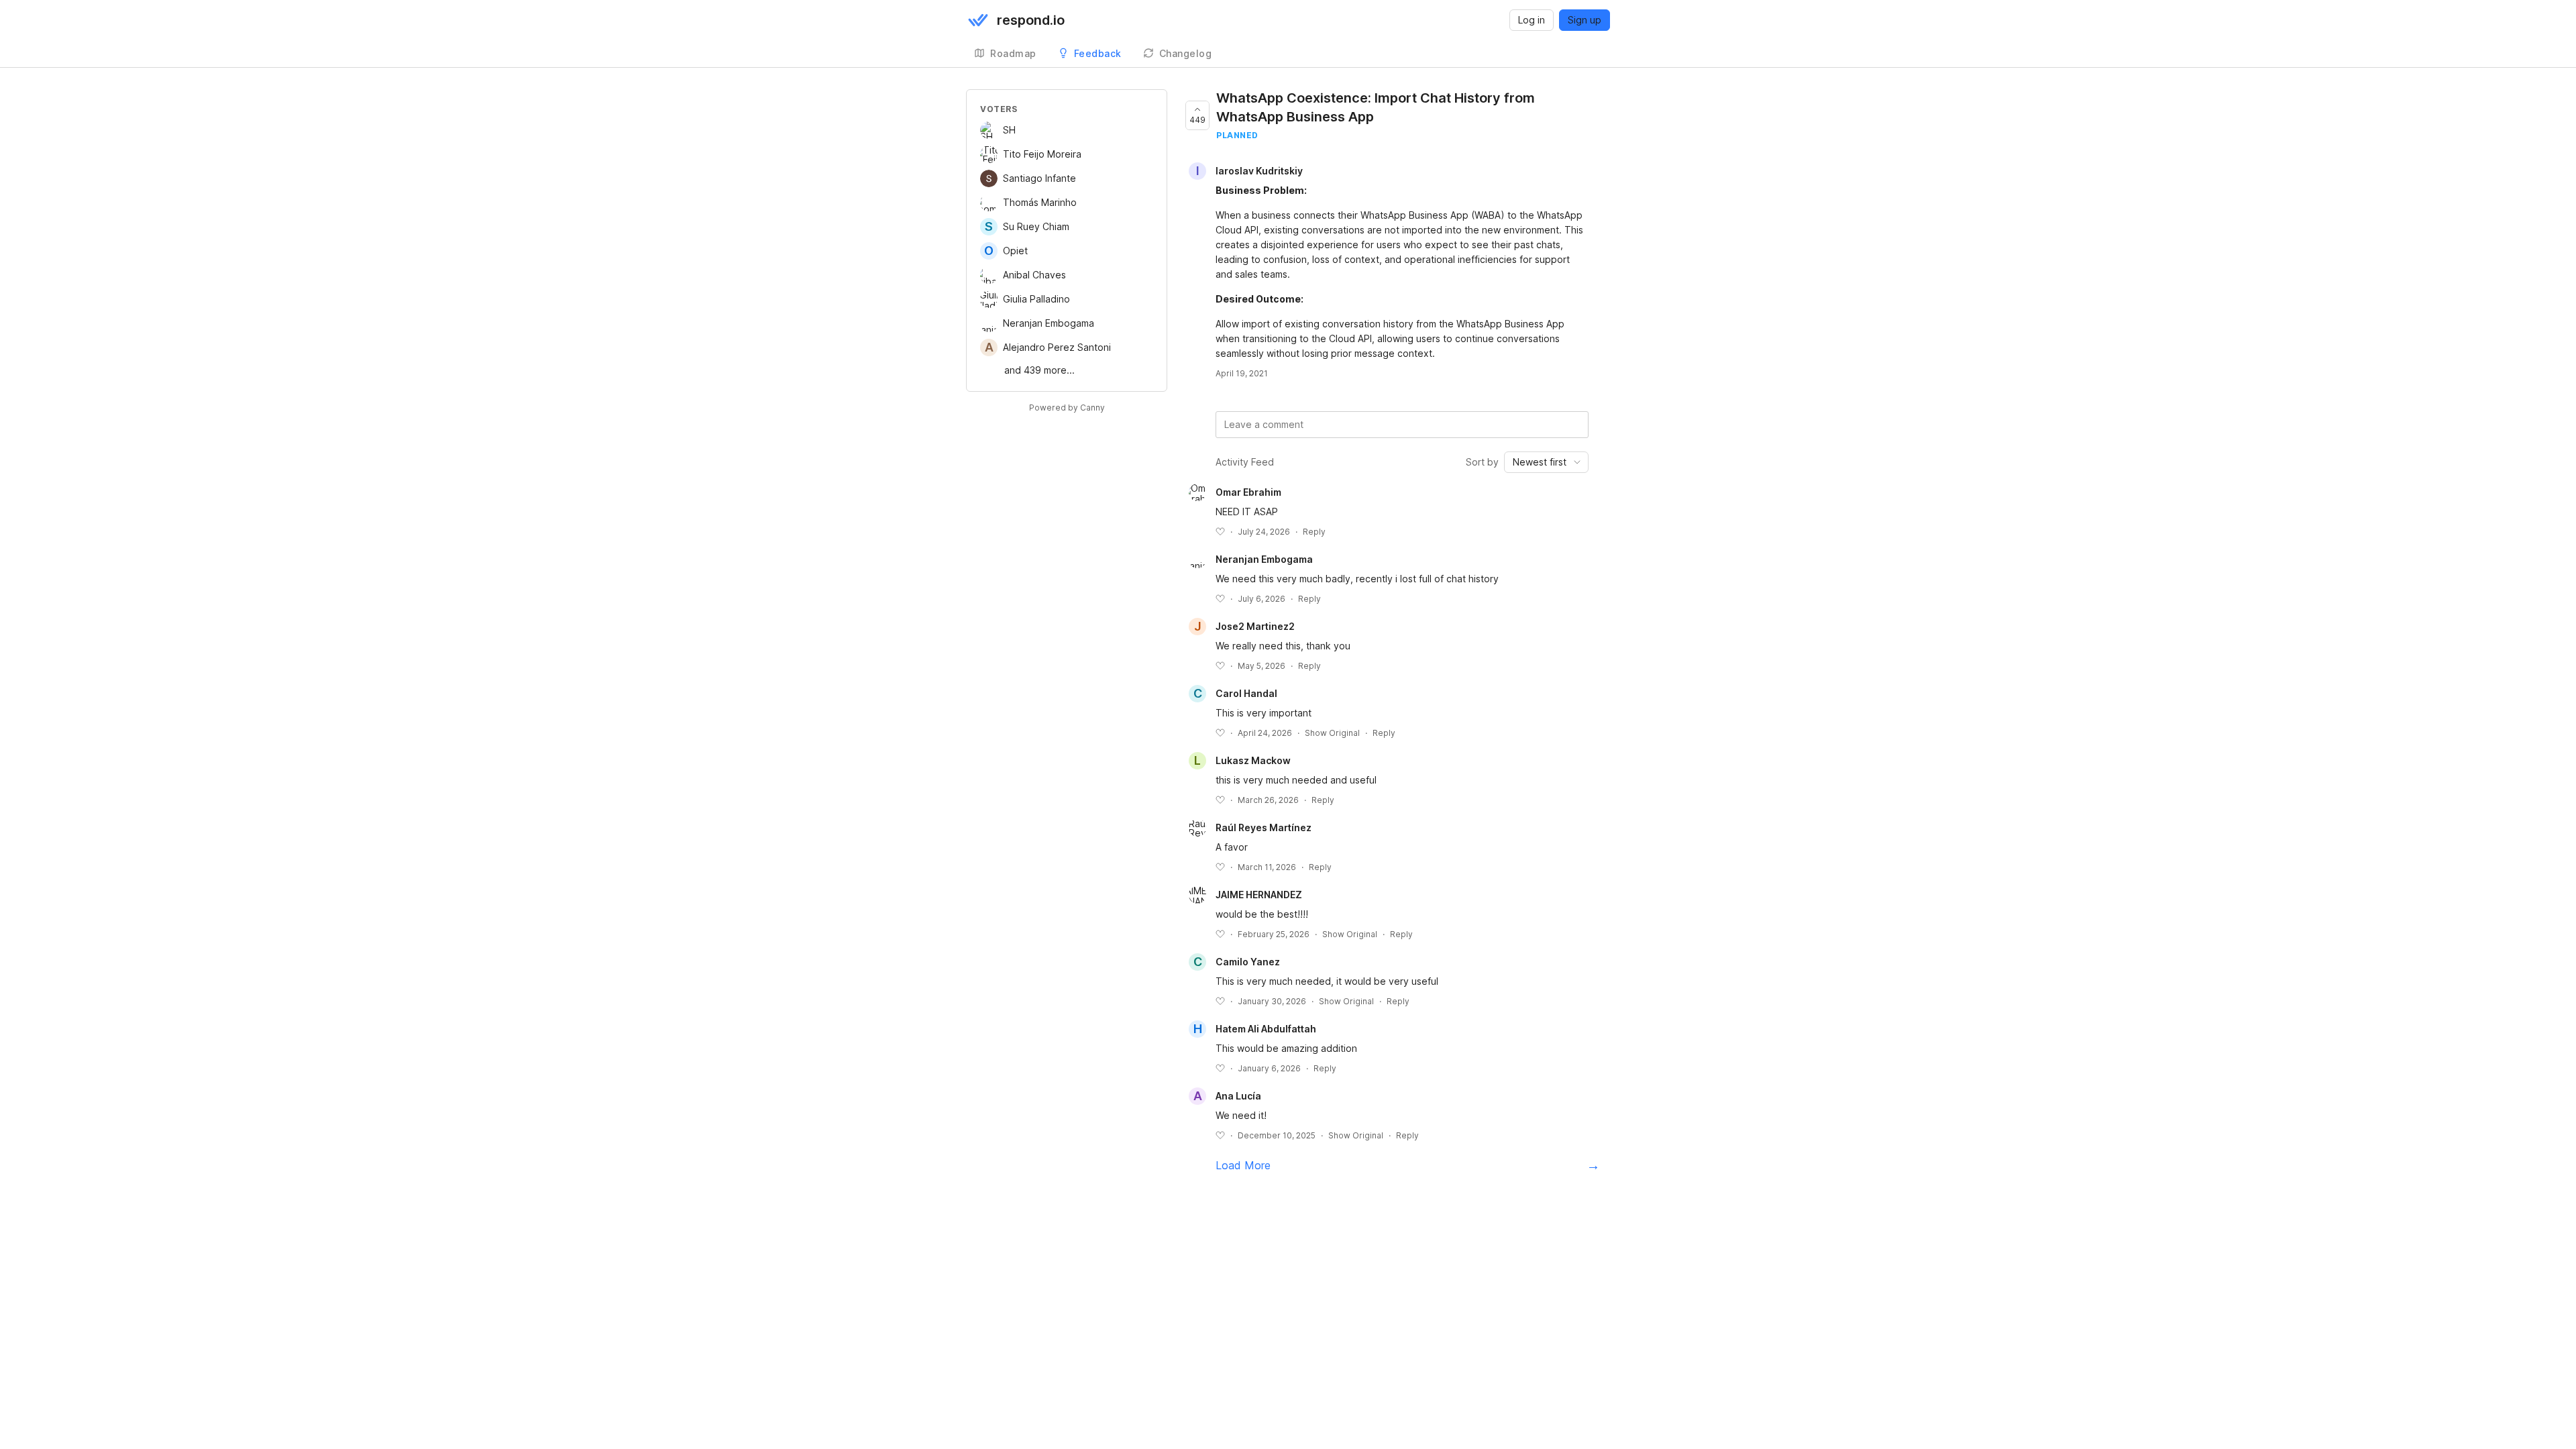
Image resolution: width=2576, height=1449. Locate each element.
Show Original (1332, 733)
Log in (1532, 20)
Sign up (1585, 20)
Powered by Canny (1067, 408)
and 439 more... (1039, 370)
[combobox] (1546, 462)
